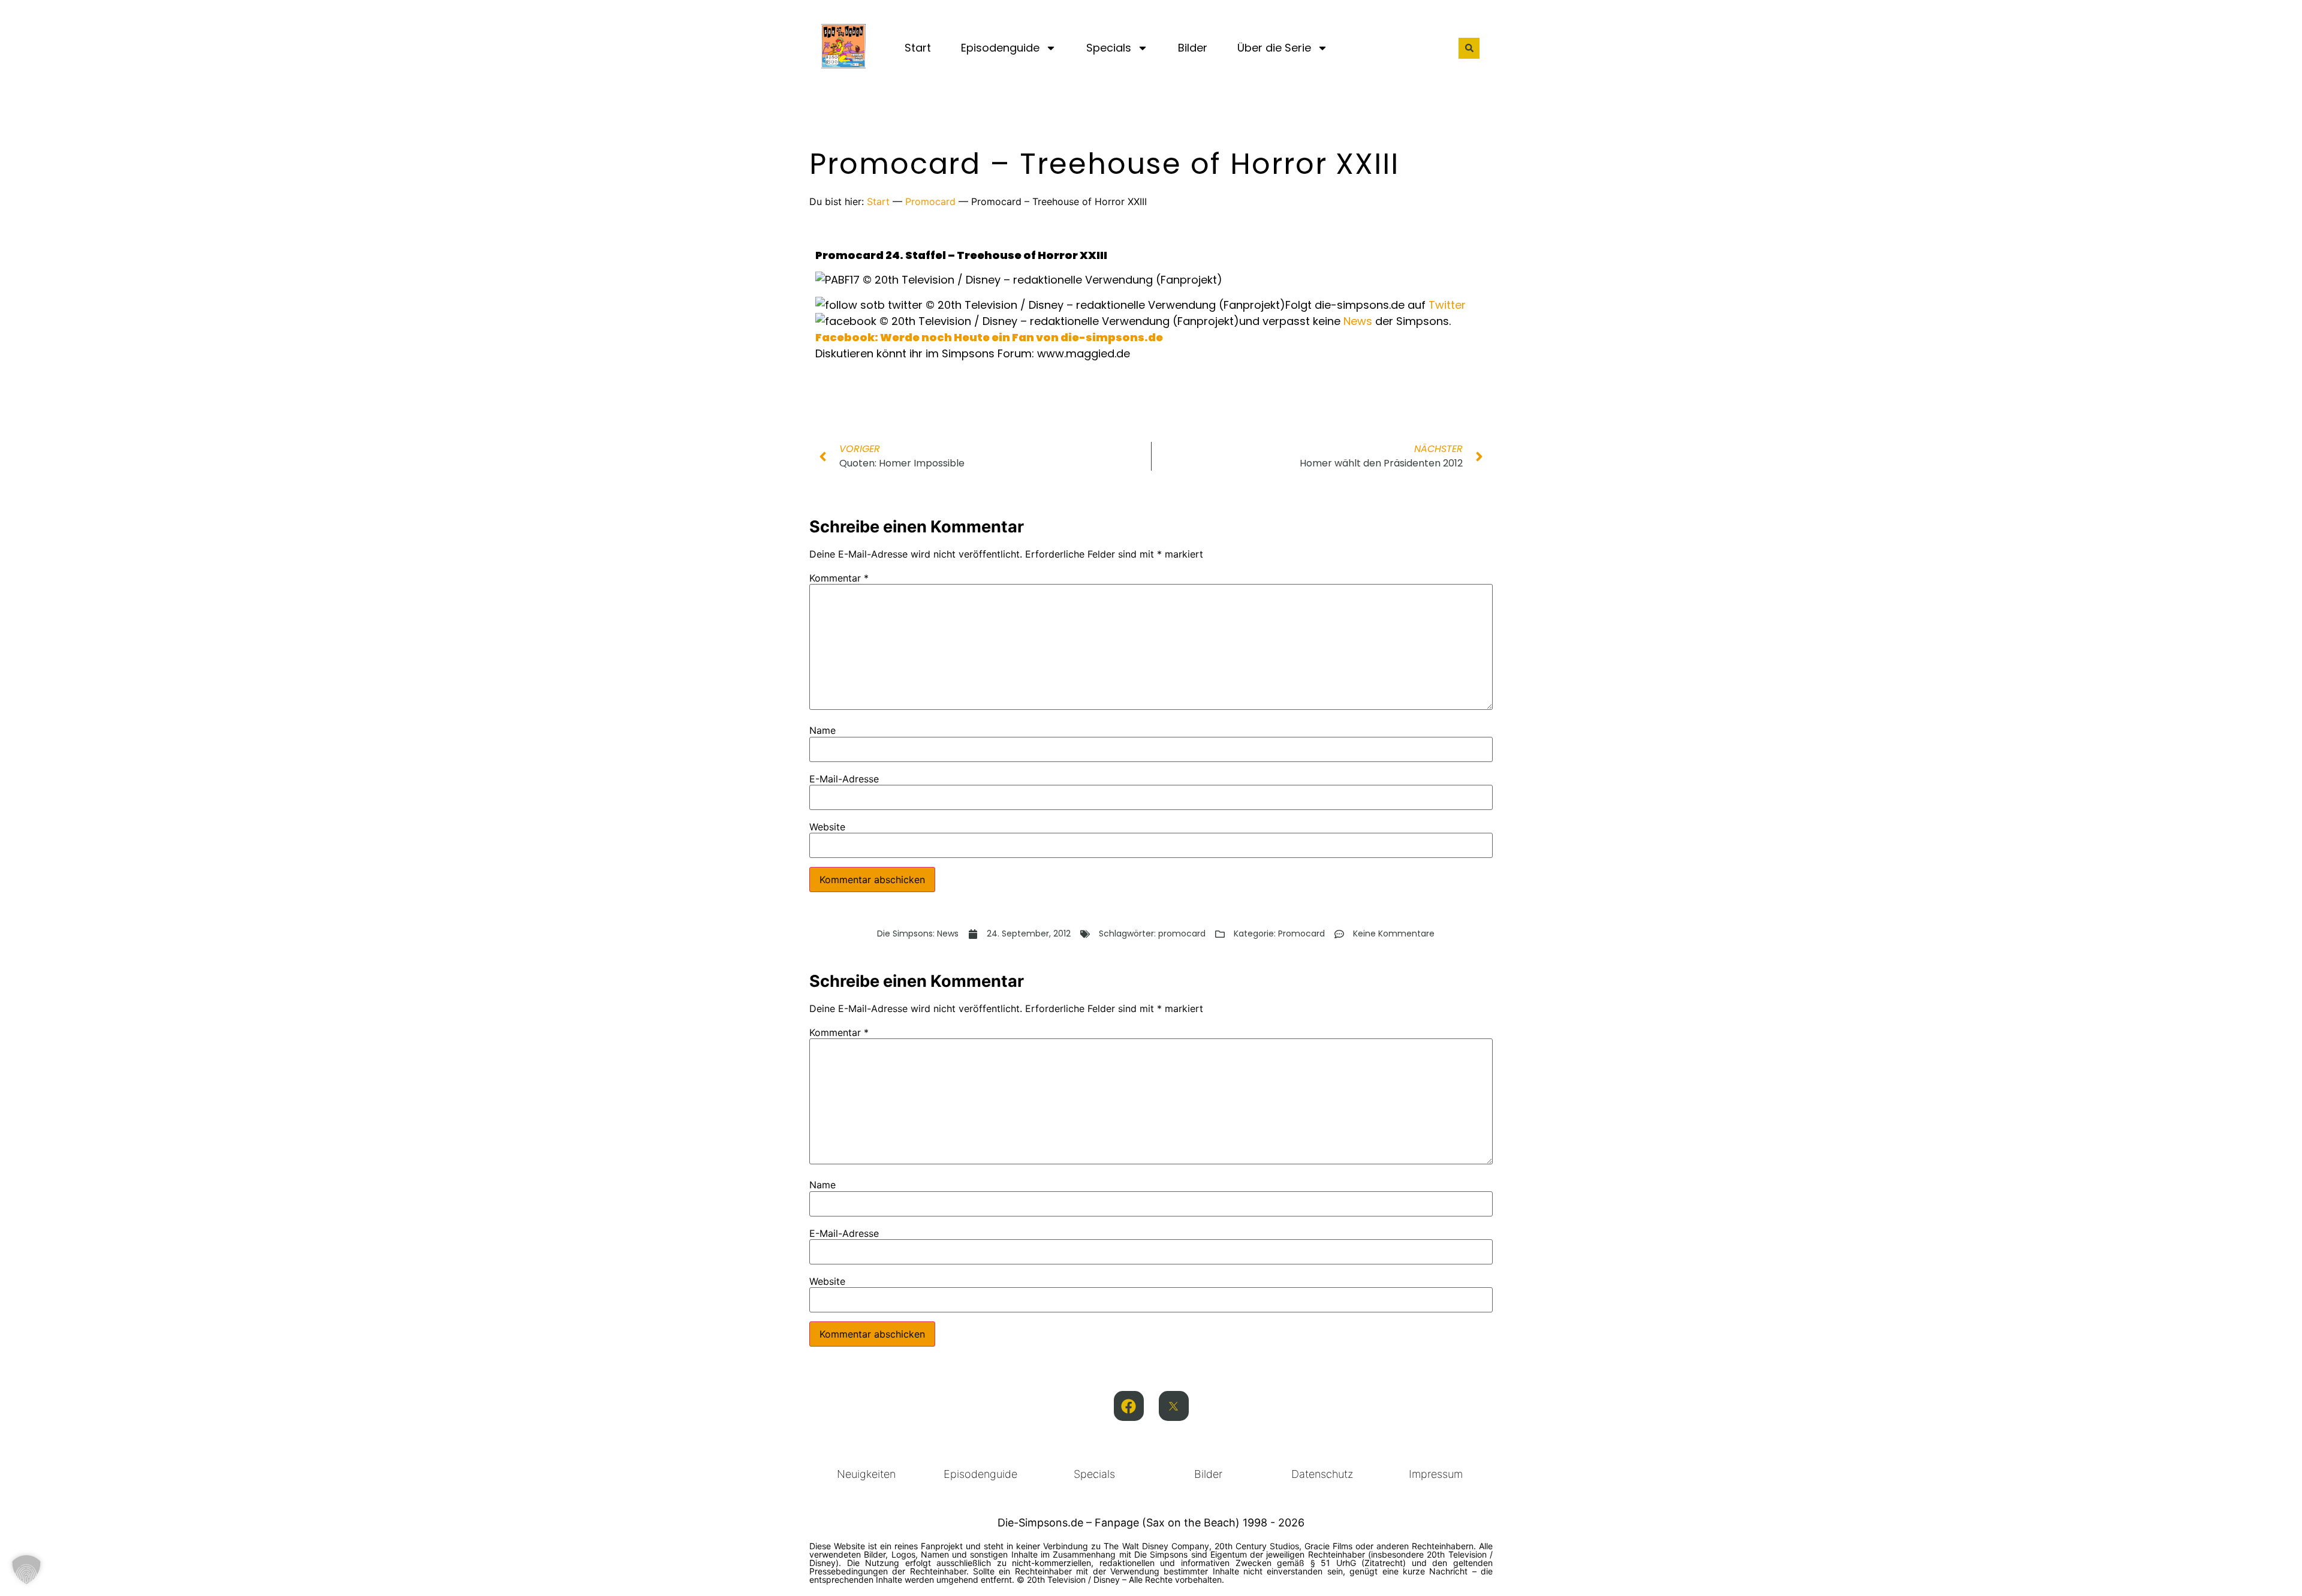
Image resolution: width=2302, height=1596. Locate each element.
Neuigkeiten (866, 1474)
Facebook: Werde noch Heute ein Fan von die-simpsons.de (989, 337)
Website (827, 827)
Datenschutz (1322, 1474)
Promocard (930, 201)
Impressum (1436, 1474)
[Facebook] (1129, 1406)
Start (918, 48)
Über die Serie (1274, 48)
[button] (1469, 48)
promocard (1182, 933)
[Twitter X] (1174, 1406)
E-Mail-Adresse (844, 779)
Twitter (1447, 305)
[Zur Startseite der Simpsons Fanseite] (843, 65)
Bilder (1193, 48)
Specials (1109, 48)
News (1358, 321)
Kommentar (839, 578)
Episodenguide (1000, 48)
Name (822, 730)
